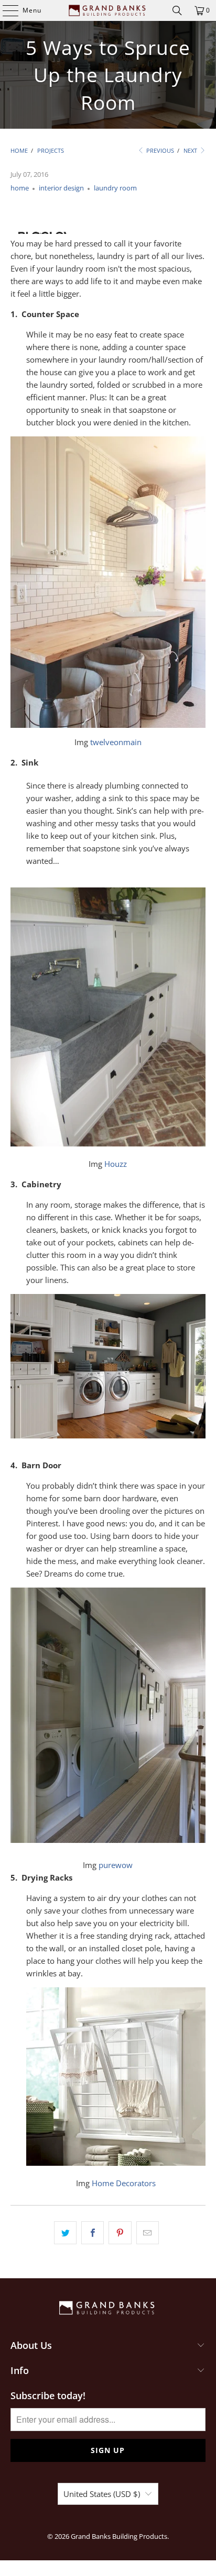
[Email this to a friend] (148, 2233)
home (20, 188)
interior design (61, 188)
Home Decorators (124, 2183)
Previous (159, 150)
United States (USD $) (102, 2494)
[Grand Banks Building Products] (108, 10)
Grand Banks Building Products (119, 2536)
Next (191, 150)
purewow (116, 1865)
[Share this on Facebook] (93, 2233)
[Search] (177, 10)
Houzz (116, 1164)
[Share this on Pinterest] (120, 2233)
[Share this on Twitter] (65, 2233)
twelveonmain (116, 742)
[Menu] (5, 10)
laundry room (115, 188)
